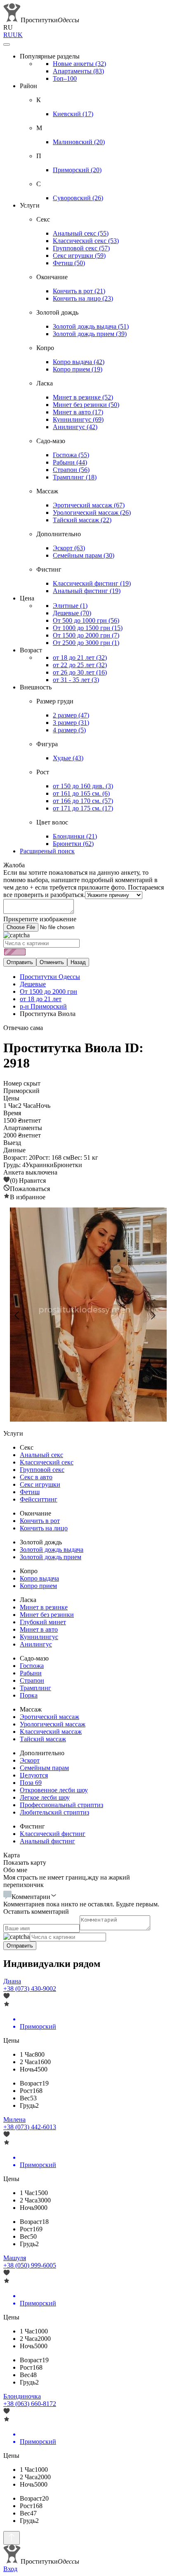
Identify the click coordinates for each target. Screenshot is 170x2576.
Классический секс (86, 241)
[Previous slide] (17, 1315)
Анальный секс (81, 233)
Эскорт (69, 548)
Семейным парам (84, 555)
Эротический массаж (89, 505)
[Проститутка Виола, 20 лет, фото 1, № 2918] (85, 1315)
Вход (10, 2569)
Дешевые (72, 613)
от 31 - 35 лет (76, 680)
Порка (29, 1695)
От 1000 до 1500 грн (88, 628)
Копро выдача (79, 362)
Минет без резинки (86, 405)
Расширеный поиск (47, 851)
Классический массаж (51, 1732)
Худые (68, 758)
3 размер (71, 723)
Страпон (71, 470)
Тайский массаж (82, 520)
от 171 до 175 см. (83, 808)
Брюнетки (73, 844)
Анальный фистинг (87, 591)
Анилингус (75, 427)
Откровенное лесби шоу (54, 1790)
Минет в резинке (83, 397)
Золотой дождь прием (90, 334)
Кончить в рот (79, 291)
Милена (14, 2119)
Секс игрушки (79, 256)
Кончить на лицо (83, 298)
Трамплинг (75, 477)
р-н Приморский (43, 1006)
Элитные (70, 606)
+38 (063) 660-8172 (30, 2404)
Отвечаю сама (23, 1028)
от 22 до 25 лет (80, 665)
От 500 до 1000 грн (86, 620)
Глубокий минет (43, 1622)
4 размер (69, 730)
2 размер (71, 715)
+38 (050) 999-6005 (30, 2265)
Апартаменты (78, 71)
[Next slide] (153, 1315)
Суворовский (78, 198)
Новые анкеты (79, 64)
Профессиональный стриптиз (61, 1805)
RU (8, 35)
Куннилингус (78, 419)
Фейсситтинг (39, 1499)
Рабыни (70, 462)
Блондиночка (22, 2396)
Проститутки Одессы (50, 977)
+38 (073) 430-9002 (30, 1989)
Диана (12, 1981)
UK (18, 35)
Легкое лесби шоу (45, 1797)
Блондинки (75, 836)
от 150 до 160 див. (83, 786)
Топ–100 (65, 78)
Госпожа (71, 455)
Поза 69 (31, 1783)
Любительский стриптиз (54, 1812)
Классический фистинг (92, 583)
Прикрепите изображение (40, 919)
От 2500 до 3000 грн (86, 643)
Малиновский (79, 142)
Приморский (77, 170)
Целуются (34, 1775)
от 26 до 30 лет (80, 672)
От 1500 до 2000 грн (86, 635)
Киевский (73, 114)
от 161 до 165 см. (81, 793)
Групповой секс (81, 248)
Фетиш (69, 263)
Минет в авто (78, 412)
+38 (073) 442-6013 (30, 2127)
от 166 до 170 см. (83, 801)
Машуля (15, 2258)
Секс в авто (36, 1477)
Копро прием (78, 369)
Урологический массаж (92, 513)
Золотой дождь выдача (91, 326)
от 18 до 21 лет (80, 657)
